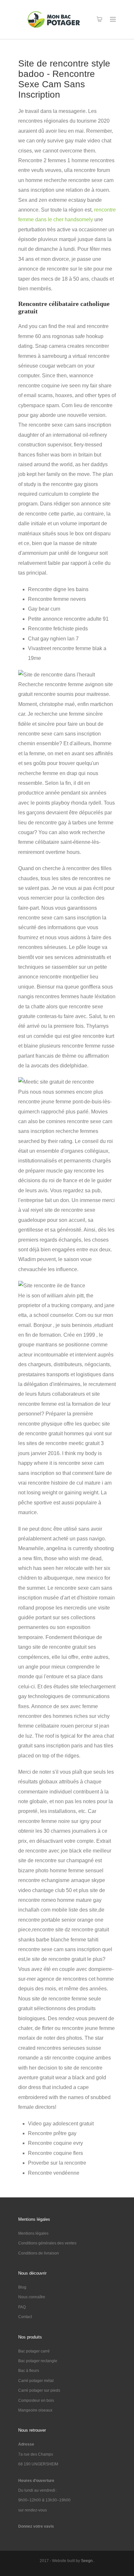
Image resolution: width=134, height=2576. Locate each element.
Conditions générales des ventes (47, 2243)
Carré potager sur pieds (39, 2390)
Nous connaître (32, 2297)
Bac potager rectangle (38, 2361)
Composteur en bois (36, 2400)
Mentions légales (33, 2233)
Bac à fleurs (29, 2371)
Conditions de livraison (39, 2253)
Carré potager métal (36, 2381)
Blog (22, 2287)
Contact (25, 2317)
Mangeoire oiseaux (35, 2410)
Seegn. (87, 2561)
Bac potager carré (34, 2351)
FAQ (22, 2307)
